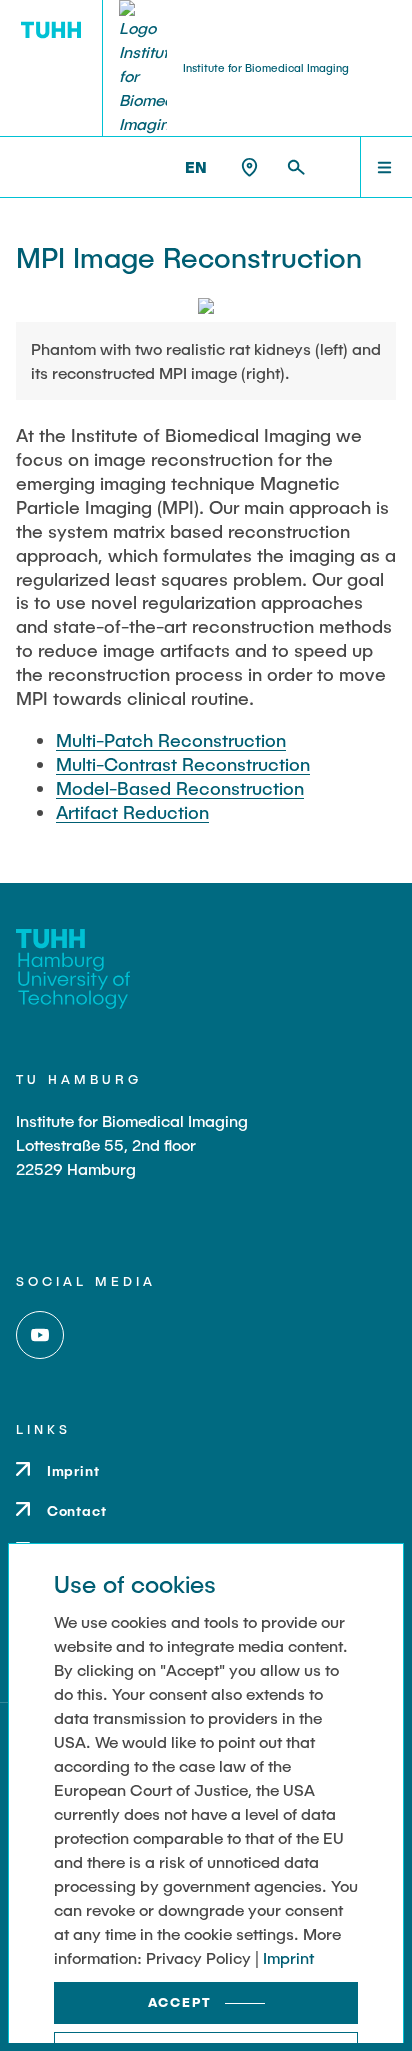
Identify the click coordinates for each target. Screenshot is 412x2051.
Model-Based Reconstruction (180, 788)
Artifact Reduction (132, 812)
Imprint (288, 1957)
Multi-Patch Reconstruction (171, 740)
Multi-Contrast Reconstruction (183, 764)
